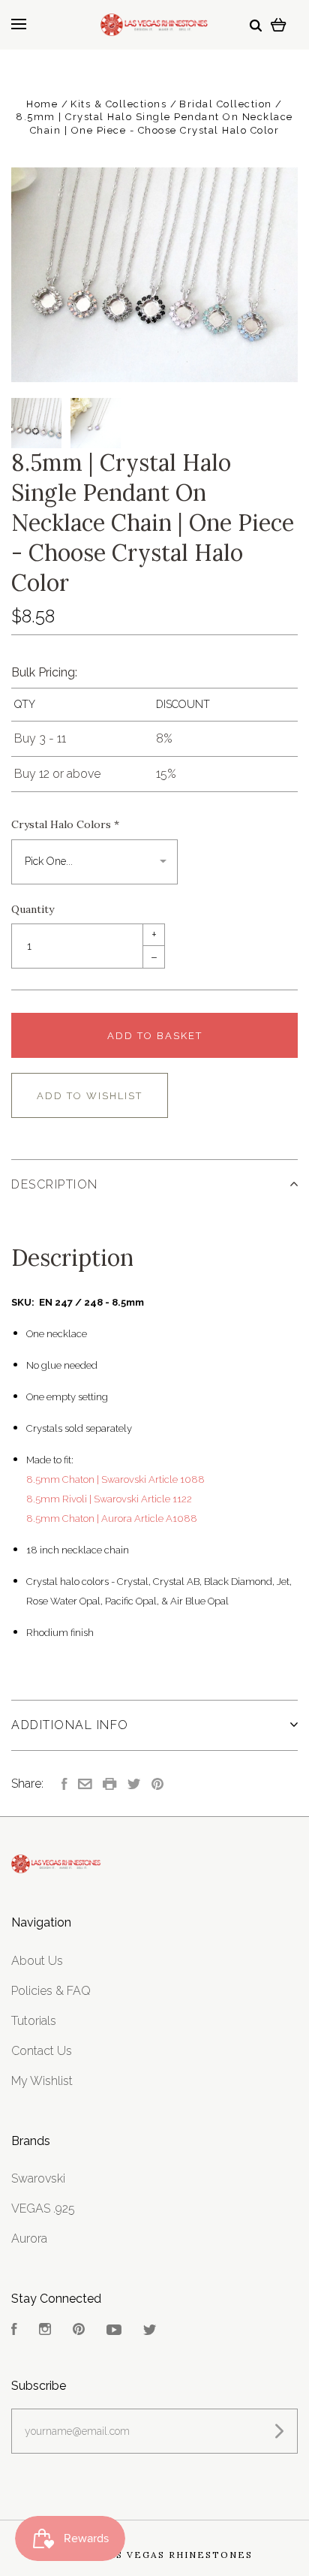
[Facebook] (14, 2331)
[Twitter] (150, 2331)
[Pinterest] (79, 2331)
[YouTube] (114, 2331)
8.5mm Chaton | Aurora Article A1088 (112, 1518)
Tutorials (34, 2021)
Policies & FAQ (51, 1991)
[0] (279, 24)
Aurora (29, 2239)
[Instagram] (45, 2331)
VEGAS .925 (43, 2208)
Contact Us (42, 2051)
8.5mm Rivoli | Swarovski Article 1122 (109, 1499)
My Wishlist (42, 2081)
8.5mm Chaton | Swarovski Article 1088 (115, 1479)
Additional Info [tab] (70, 1725)
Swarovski (38, 2178)
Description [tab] (55, 1184)
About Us (37, 1961)
